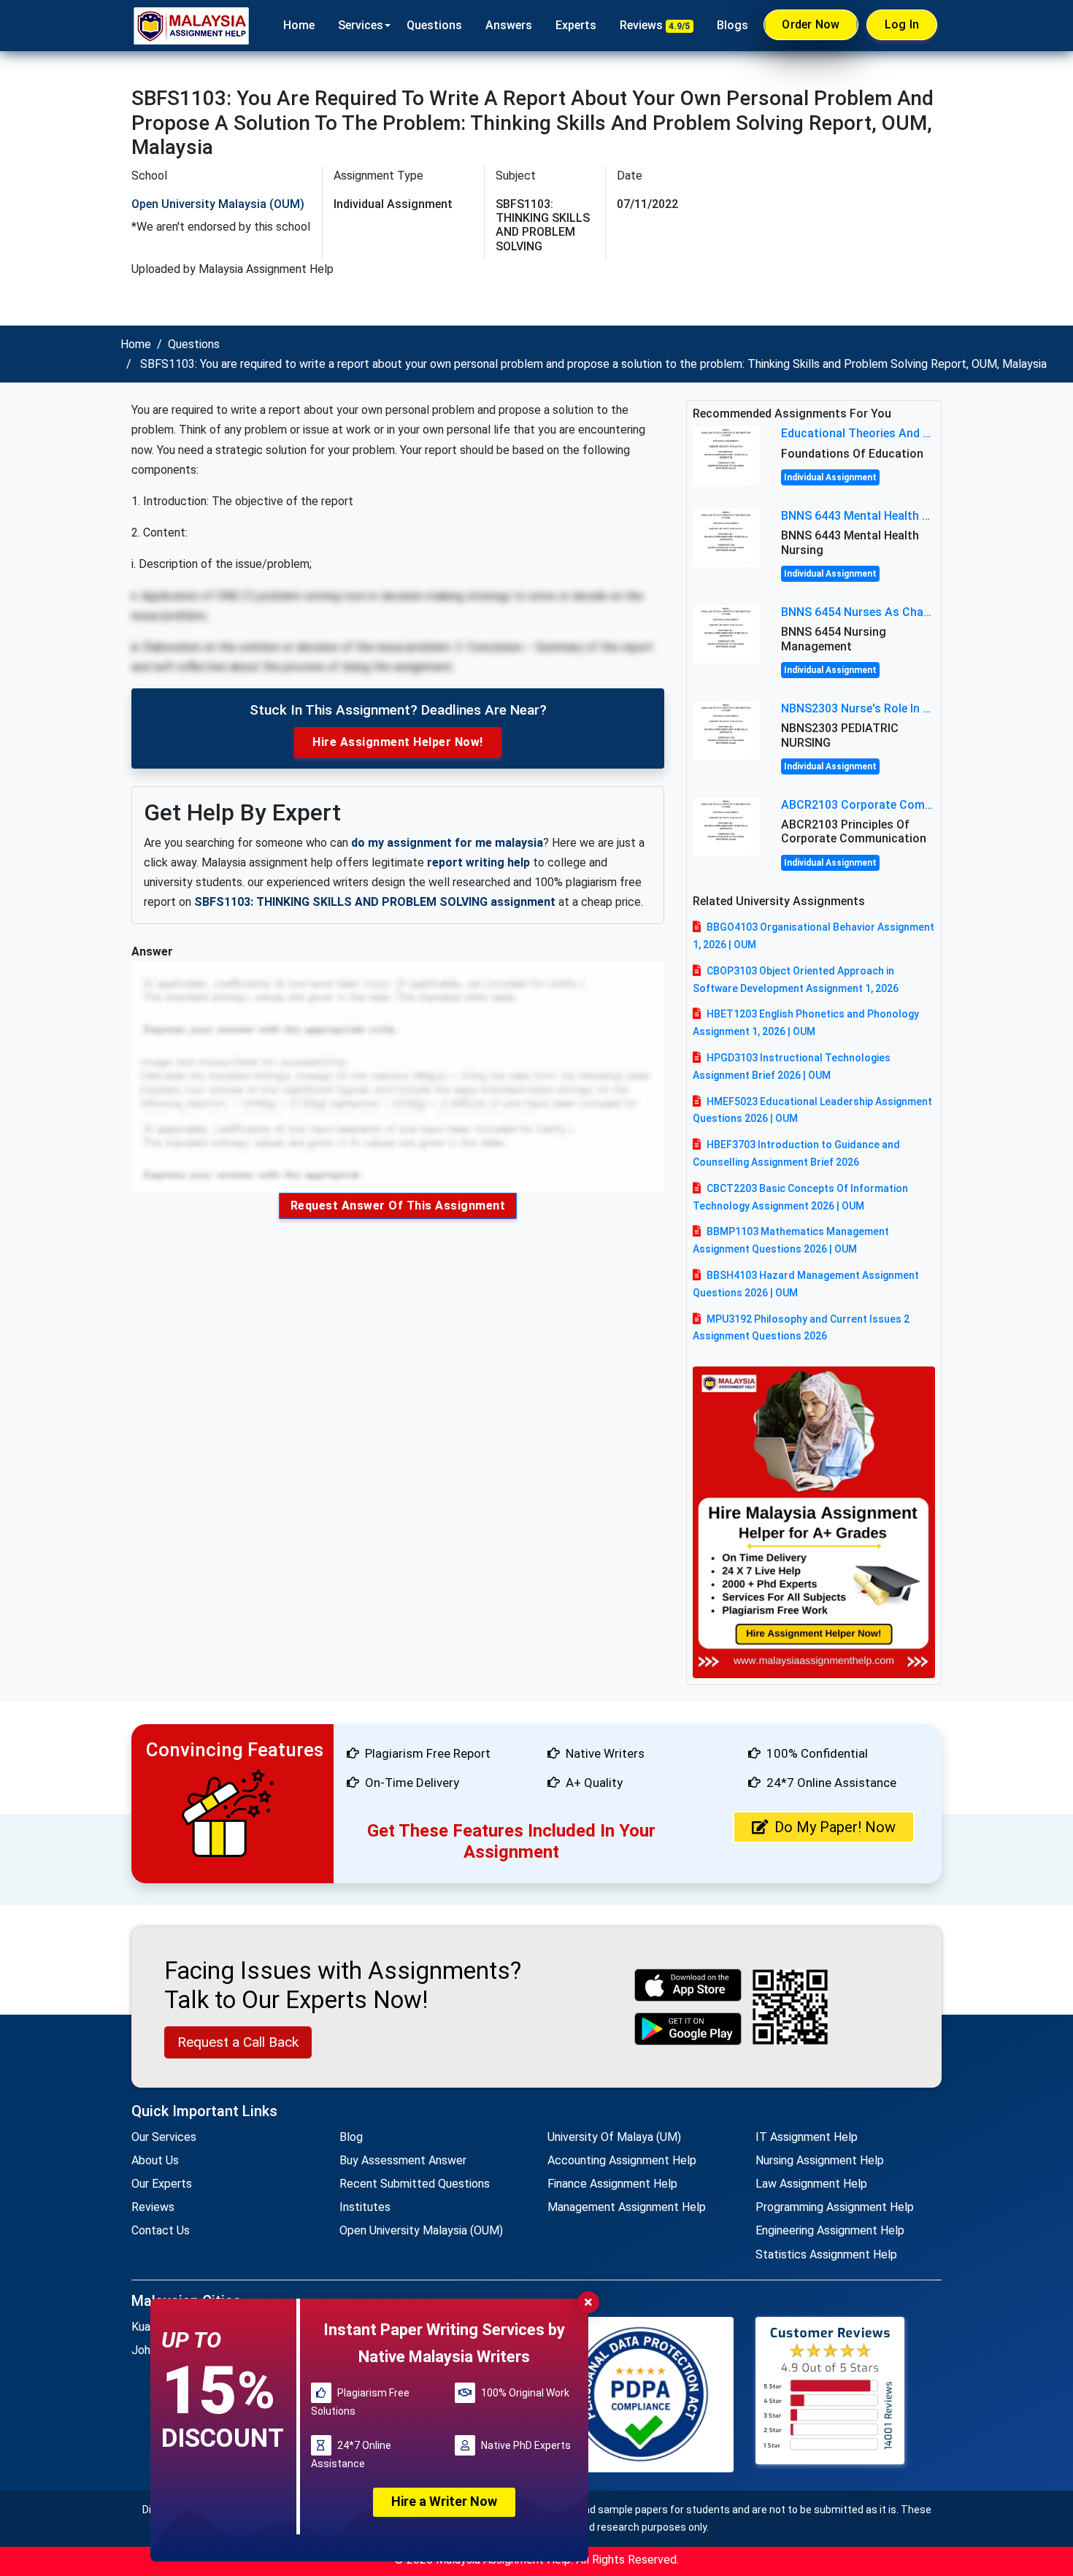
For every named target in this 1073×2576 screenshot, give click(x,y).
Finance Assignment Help (612, 2184)
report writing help (478, 862)
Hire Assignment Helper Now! (398, 742)
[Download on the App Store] (688, 1985)
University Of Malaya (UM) (614, 2137)
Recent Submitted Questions (415, 2184)
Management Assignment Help (627, 2207)
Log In (902, 24)
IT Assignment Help (807, 2137)
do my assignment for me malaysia (447, 843)
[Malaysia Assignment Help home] (191, 26)
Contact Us (161, 2230)
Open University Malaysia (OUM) (218, 204)
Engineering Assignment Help (830, 2230)
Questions (434, 25)
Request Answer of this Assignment (398, 1206)
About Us (155, 2160)
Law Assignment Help (811, 2184)
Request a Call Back (238, 2042)
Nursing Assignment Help (820, 2160)
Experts (576, 25)
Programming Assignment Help (835, 2207)
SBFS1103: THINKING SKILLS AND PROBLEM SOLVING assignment (375, 902)
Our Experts (162, 2184)
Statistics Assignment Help (826, 2254)
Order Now (811, 24)
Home (299, 25)
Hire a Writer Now (444, 2501)
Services (361, 25)
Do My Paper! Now (835, 1827)
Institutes (365, 2207)
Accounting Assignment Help (622, 2160)
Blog (351, 2137)
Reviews (655, 25)
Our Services (164, 2137)
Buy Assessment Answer (403, 2160)
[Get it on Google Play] (688, 2029)
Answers (509, 25)
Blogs (732, 25)
